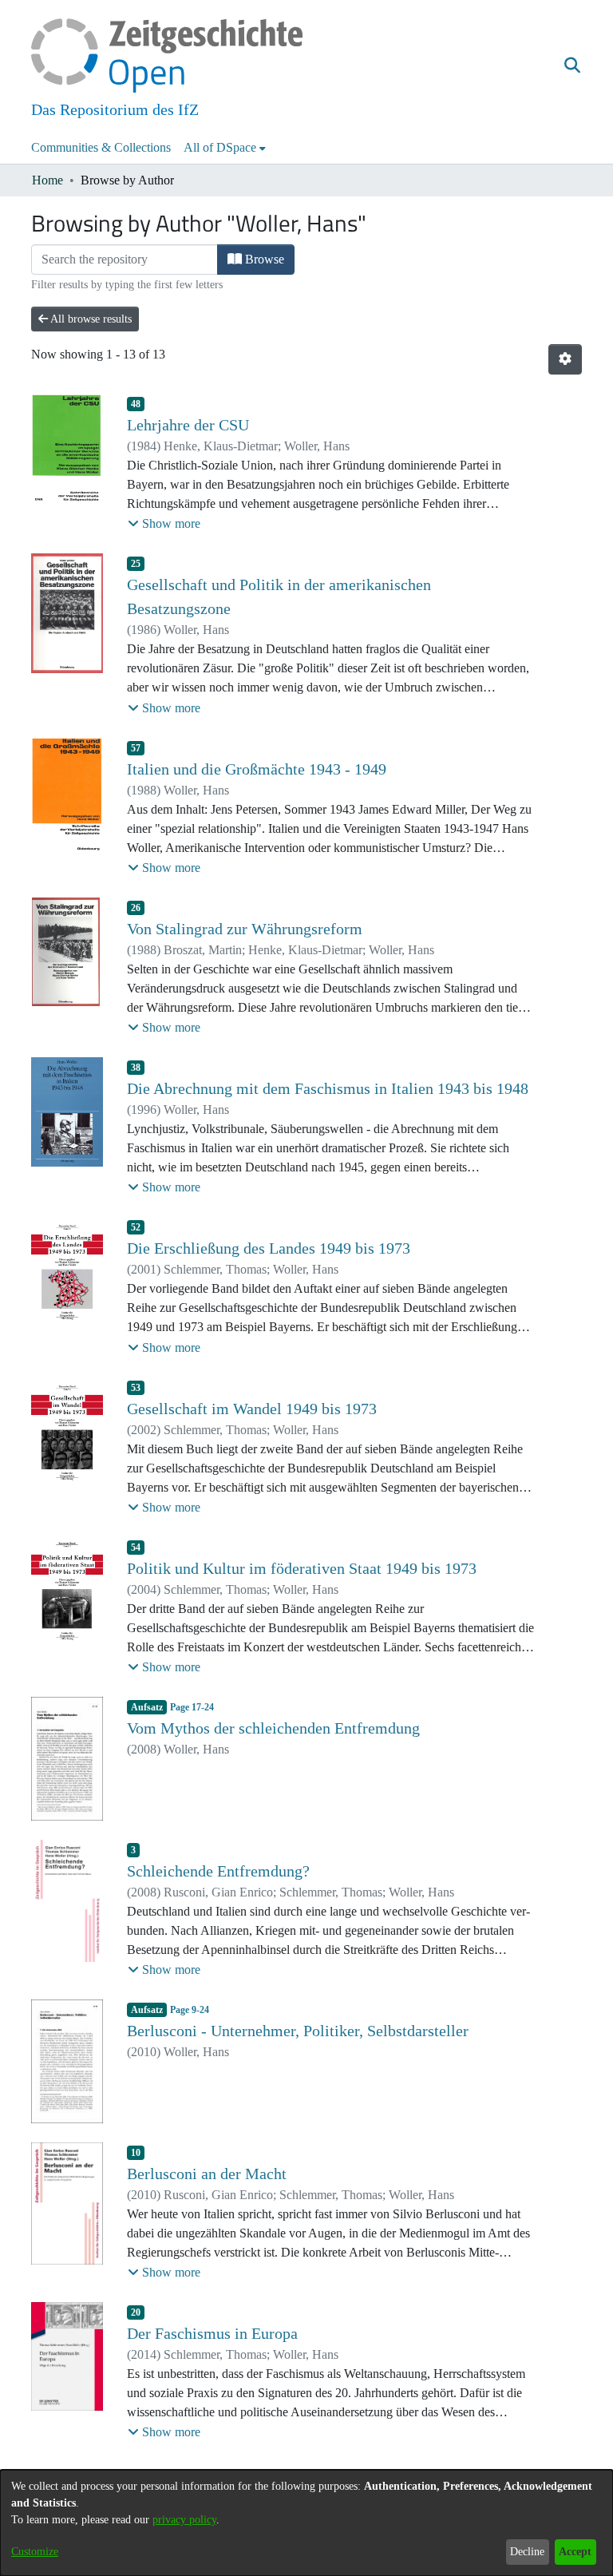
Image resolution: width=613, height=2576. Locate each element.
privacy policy (184, 2520)
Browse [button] (263, 259)
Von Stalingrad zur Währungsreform (245, 929)
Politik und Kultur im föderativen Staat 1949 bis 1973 (302, 1568)
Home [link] (47, 180)
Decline (527, 2552)
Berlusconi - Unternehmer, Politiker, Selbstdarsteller (298, 2031)
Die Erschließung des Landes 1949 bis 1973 (269, 1248)
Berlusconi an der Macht (207, 2174)
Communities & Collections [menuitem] (101, 147)
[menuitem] (225, 148)
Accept (575, 2552)
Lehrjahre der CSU (188, 425)
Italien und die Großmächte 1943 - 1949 (257, 769)
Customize (35, 2552)
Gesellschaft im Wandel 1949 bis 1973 (252, 1409)
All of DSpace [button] (220, 147)
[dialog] (306, 2523)
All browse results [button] (90, 319)
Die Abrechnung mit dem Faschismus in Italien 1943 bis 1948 (328, 1088)
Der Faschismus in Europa (212, 2333)
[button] (572, 66)
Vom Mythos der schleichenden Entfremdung (273, 1728)
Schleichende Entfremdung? (218, 1871)
